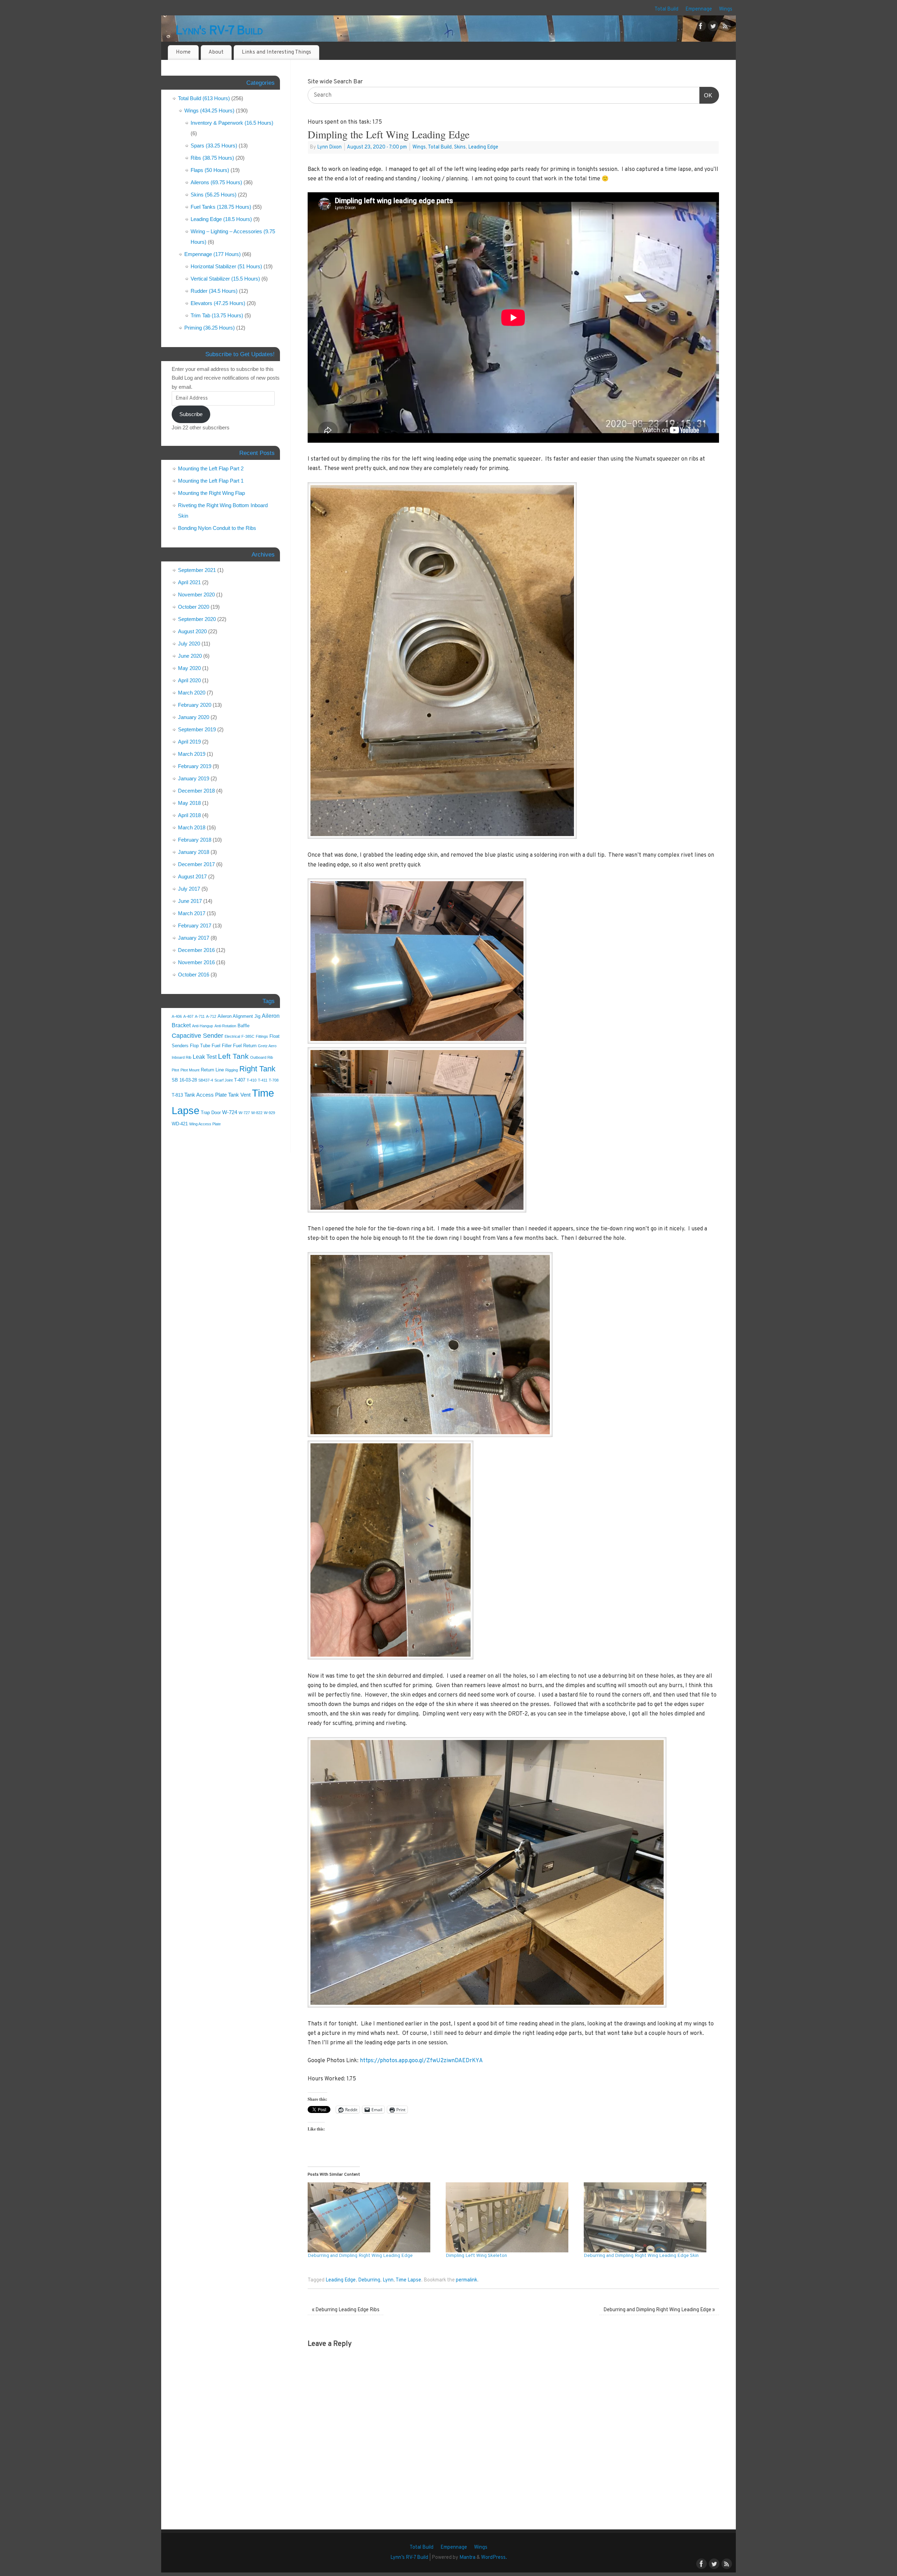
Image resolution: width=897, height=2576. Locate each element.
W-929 (269, 1113)
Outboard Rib (262, 1057)
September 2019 (197, 729)
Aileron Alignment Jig (239, 1016)
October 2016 (194, 975)
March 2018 (192, 827)
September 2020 (197, 619)
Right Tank (257, 1069)
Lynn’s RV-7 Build (409, 2558)
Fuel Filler (222, 1046)
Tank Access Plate (206, 1095)
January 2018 (194, 852)
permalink (467, 2280)
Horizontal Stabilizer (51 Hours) (226, 266)
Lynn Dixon (329, 147)
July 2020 (189, 644)
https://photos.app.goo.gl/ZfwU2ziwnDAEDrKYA (421, 2061)
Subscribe (191, 414)
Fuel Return (245, 1046)
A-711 (200, 1016)
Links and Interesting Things (276, 52)
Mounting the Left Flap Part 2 (211, 468)
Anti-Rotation (225, 1026)
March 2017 (192, 913)
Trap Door (211, 1113)
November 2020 (196, 595)
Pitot (175, 1070)
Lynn (388, 2280)
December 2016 (196, 950)
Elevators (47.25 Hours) (218, 303)
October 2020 (194, 607)
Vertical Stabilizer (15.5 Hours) (225, 279)
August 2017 (192, 876)
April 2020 (189, 680)
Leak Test (205, 1057)
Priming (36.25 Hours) (210, 328)
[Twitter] (713, 28)
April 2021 (189, 582)
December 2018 (196, 791)
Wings (726, 9)
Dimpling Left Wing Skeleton (476, 2256)
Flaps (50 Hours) (210, 170)
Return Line (212, 1070)
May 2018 (189, 803)
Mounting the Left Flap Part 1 (211, 481)
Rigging (232, 1070)
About (216, 52)
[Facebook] (701, 28)
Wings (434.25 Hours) (209, 111)
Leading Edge (483, 147)
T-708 (274, 1080)
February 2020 (195, 705)
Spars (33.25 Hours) (214, 146)
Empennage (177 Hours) (213, 254)
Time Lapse (408, 2280)
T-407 (240, 1080)
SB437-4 (206, 1080)
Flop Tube (200, 1046)
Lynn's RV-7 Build (219, 31)
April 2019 (189, 742)
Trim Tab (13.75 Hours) (217, 315)
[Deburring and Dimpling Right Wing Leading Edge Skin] (649, 2217)
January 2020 (194, 717)
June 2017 (190, 901)
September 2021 (197, 570)
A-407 (188, 1016)
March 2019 (192, 754)
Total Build (666, 9)
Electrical (232, 1036)
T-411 (263, 1080)
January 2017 (194, 938)
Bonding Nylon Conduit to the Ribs (217, 528)
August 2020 (192, 631)
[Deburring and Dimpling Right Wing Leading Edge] (373, 2217)
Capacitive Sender (197, 1036)
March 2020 (192, 693)
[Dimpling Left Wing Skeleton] (511, 2217)
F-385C (248, 1036)
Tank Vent (239, 1095)
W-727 (244, 1113)
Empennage (699, 9)
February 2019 (195, 766)
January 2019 (194, 778)
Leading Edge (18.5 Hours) (221, 219)
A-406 (177, 1016)
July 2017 (189, 889)
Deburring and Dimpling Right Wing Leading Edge (360, 2256)
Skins (460, 147)
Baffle (244, 1026)
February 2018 (195, 840)
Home (183, 52)
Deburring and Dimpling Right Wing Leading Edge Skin (641, 2256)
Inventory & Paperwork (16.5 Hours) (232, 123)
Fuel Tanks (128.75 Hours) (221, 207)
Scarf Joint (224, 1080)
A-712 (211, 1016)
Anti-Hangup (203, 1026)
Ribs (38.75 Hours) (212, 158)
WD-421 (180, 1124)
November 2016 (196, 962)
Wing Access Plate (205, 1124)
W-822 (257, 1113)
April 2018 (189, 815)
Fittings (262, 1036)
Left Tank (233, 1056)
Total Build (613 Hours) (204, 98)
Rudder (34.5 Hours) (214, 291)
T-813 (177, 1095)
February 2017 (195, 926)
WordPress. (494, 2558)
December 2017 (196, 864)
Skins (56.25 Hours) (214, 195)
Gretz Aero (267, 1046)
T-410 (252, 1080)
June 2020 (190, 656)
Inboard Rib (182, 1057)
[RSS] (725, 28)
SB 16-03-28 (184, 1080)
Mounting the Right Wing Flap (211, 493)
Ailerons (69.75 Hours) (216, 182)
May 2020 (189, 668)
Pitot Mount (190, 1070)
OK (706, 95)
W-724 (230, 1112)
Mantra (467, 2558)
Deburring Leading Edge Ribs (346, 2310)
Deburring (369, 2280)
